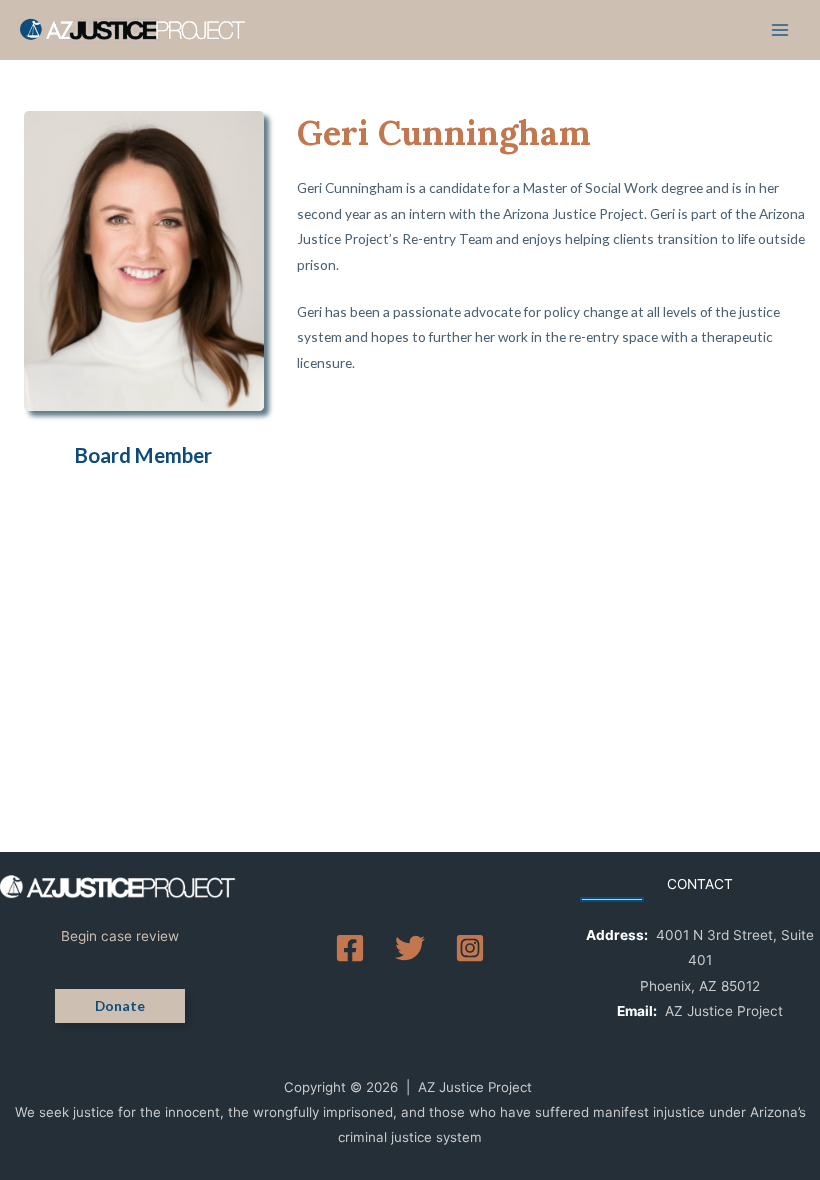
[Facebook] (350, 948)
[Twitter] (410, 948)
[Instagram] (470, 948)
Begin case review (120, 936)
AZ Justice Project (724, 1011)
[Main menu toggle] (780, 30)
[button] (120, 1006)
